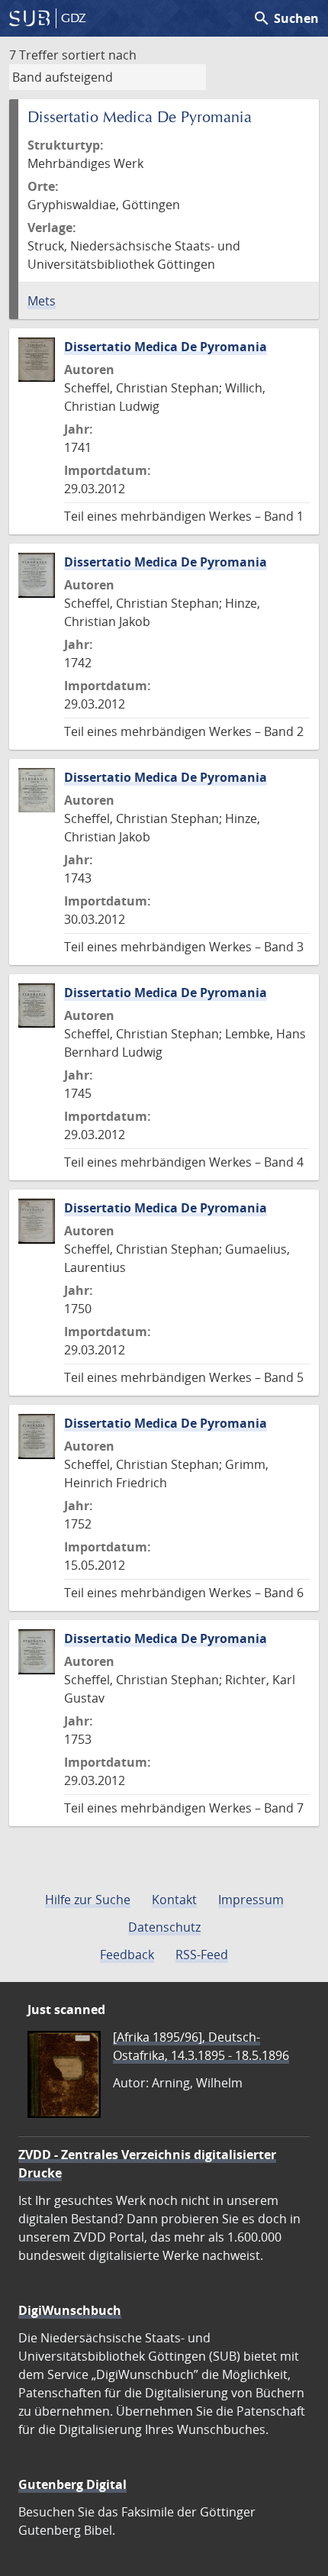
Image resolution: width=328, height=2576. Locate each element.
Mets (42, 301)
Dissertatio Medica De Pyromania (166, 347)
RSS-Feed (202, 1955)
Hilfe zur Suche (88, 1900)
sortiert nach (99, 55)
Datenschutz (164, 1927)
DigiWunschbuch (70, 2310)
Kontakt (174, 1900)
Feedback (127, 1955)
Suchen (286, 18)
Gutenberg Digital (72, 2484)
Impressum (251, 1900)
